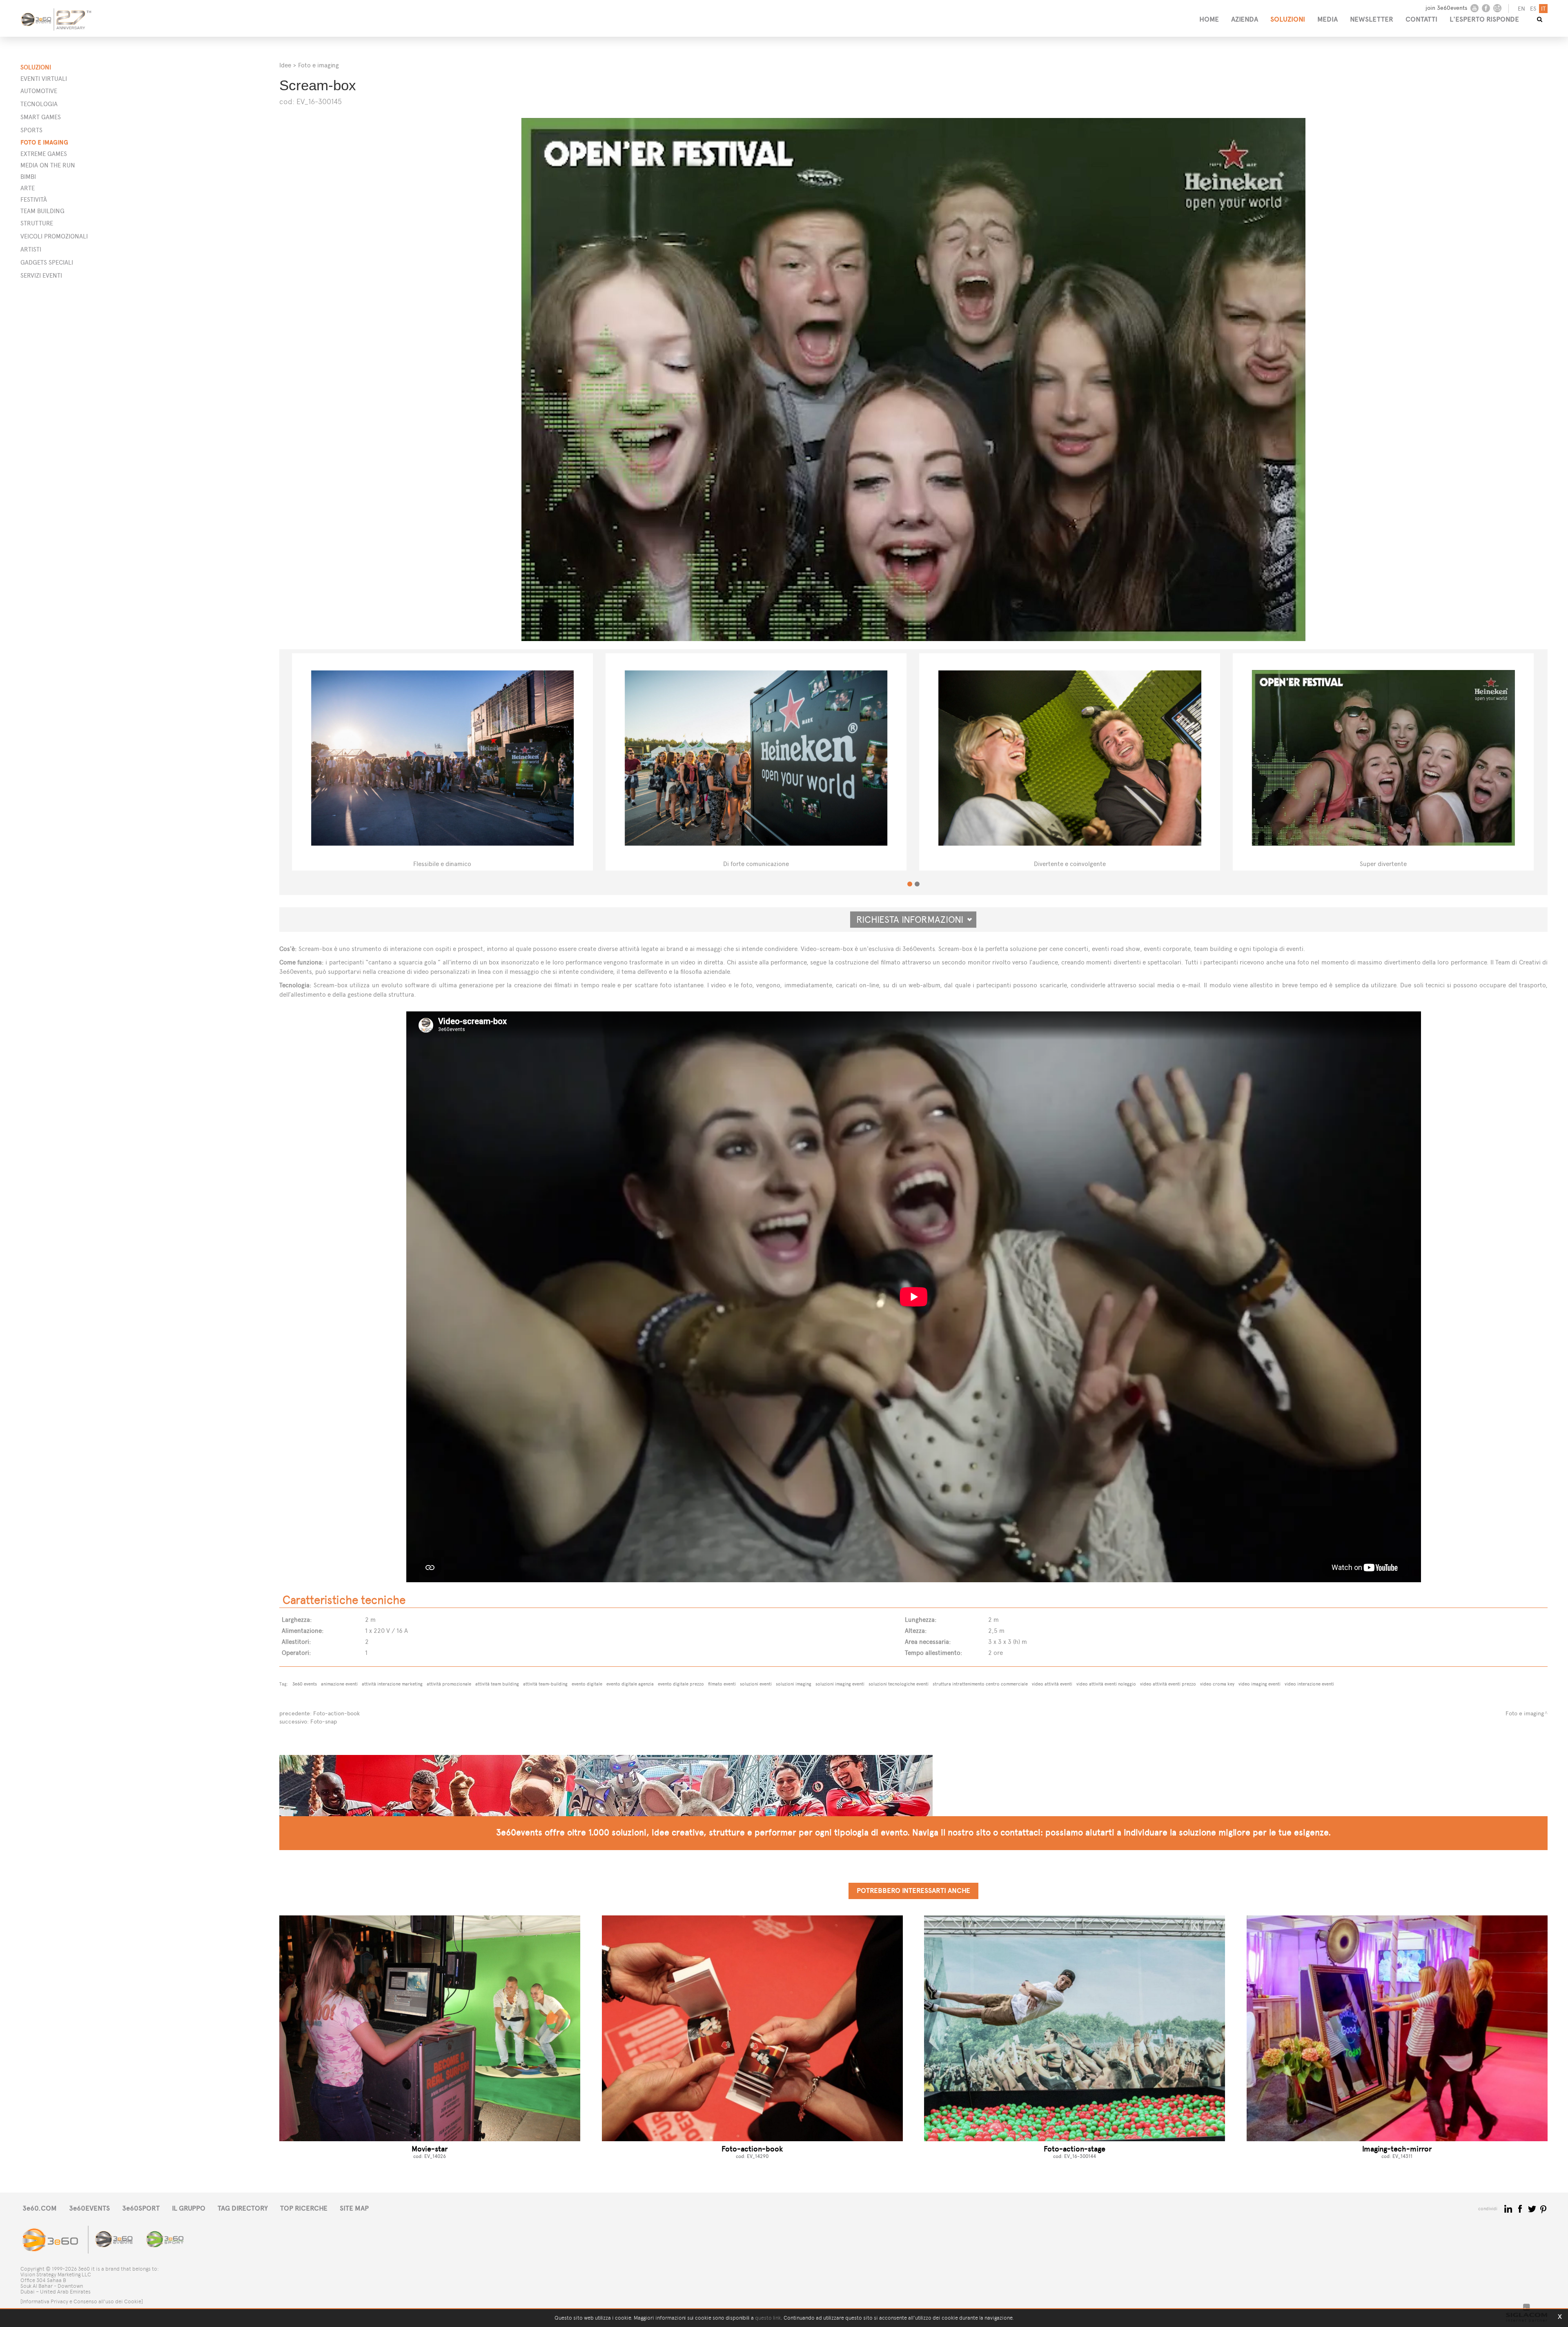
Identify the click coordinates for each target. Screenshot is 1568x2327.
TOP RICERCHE (304, 2208)
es (1533, 9)
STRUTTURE (37, 223)
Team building (42, 211)
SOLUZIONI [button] (1288, 19)
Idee (285, 65)
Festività (34, 199)
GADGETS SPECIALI (47, 262)
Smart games (41, 117)
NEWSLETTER (1372, 19)
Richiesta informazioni (913, 920)
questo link (768, 2318)
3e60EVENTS (89, 2208)
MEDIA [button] (1327, 19)
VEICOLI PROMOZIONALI (54, 236)
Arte (28, 188)
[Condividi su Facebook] (1521, 2208)
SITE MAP (354, 2208)
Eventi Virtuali (44, 79)
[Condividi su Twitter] (1533, 2208)
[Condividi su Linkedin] (1509, 2208)
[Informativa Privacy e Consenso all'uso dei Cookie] (82, 2301)
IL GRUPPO (189, 2208)
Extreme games (44, 154)
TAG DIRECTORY (243, 2208)
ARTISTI (31, 249)
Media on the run (48, 165)
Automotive (39, 91)
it (1543, 9)
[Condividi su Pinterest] (1544, 2208)
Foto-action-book (336, 1714)
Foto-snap (324, 1722)
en (1521, 9)
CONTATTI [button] (1421, 19)
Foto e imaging (44, 142)
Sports (31, 130)
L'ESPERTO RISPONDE (1484, 19)
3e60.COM (40, 2208)
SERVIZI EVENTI (41, 275)
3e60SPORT (141, 2208)
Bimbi (28, 177)
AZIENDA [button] (1245, 19)
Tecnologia (39, 104)
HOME (1209, 19)
